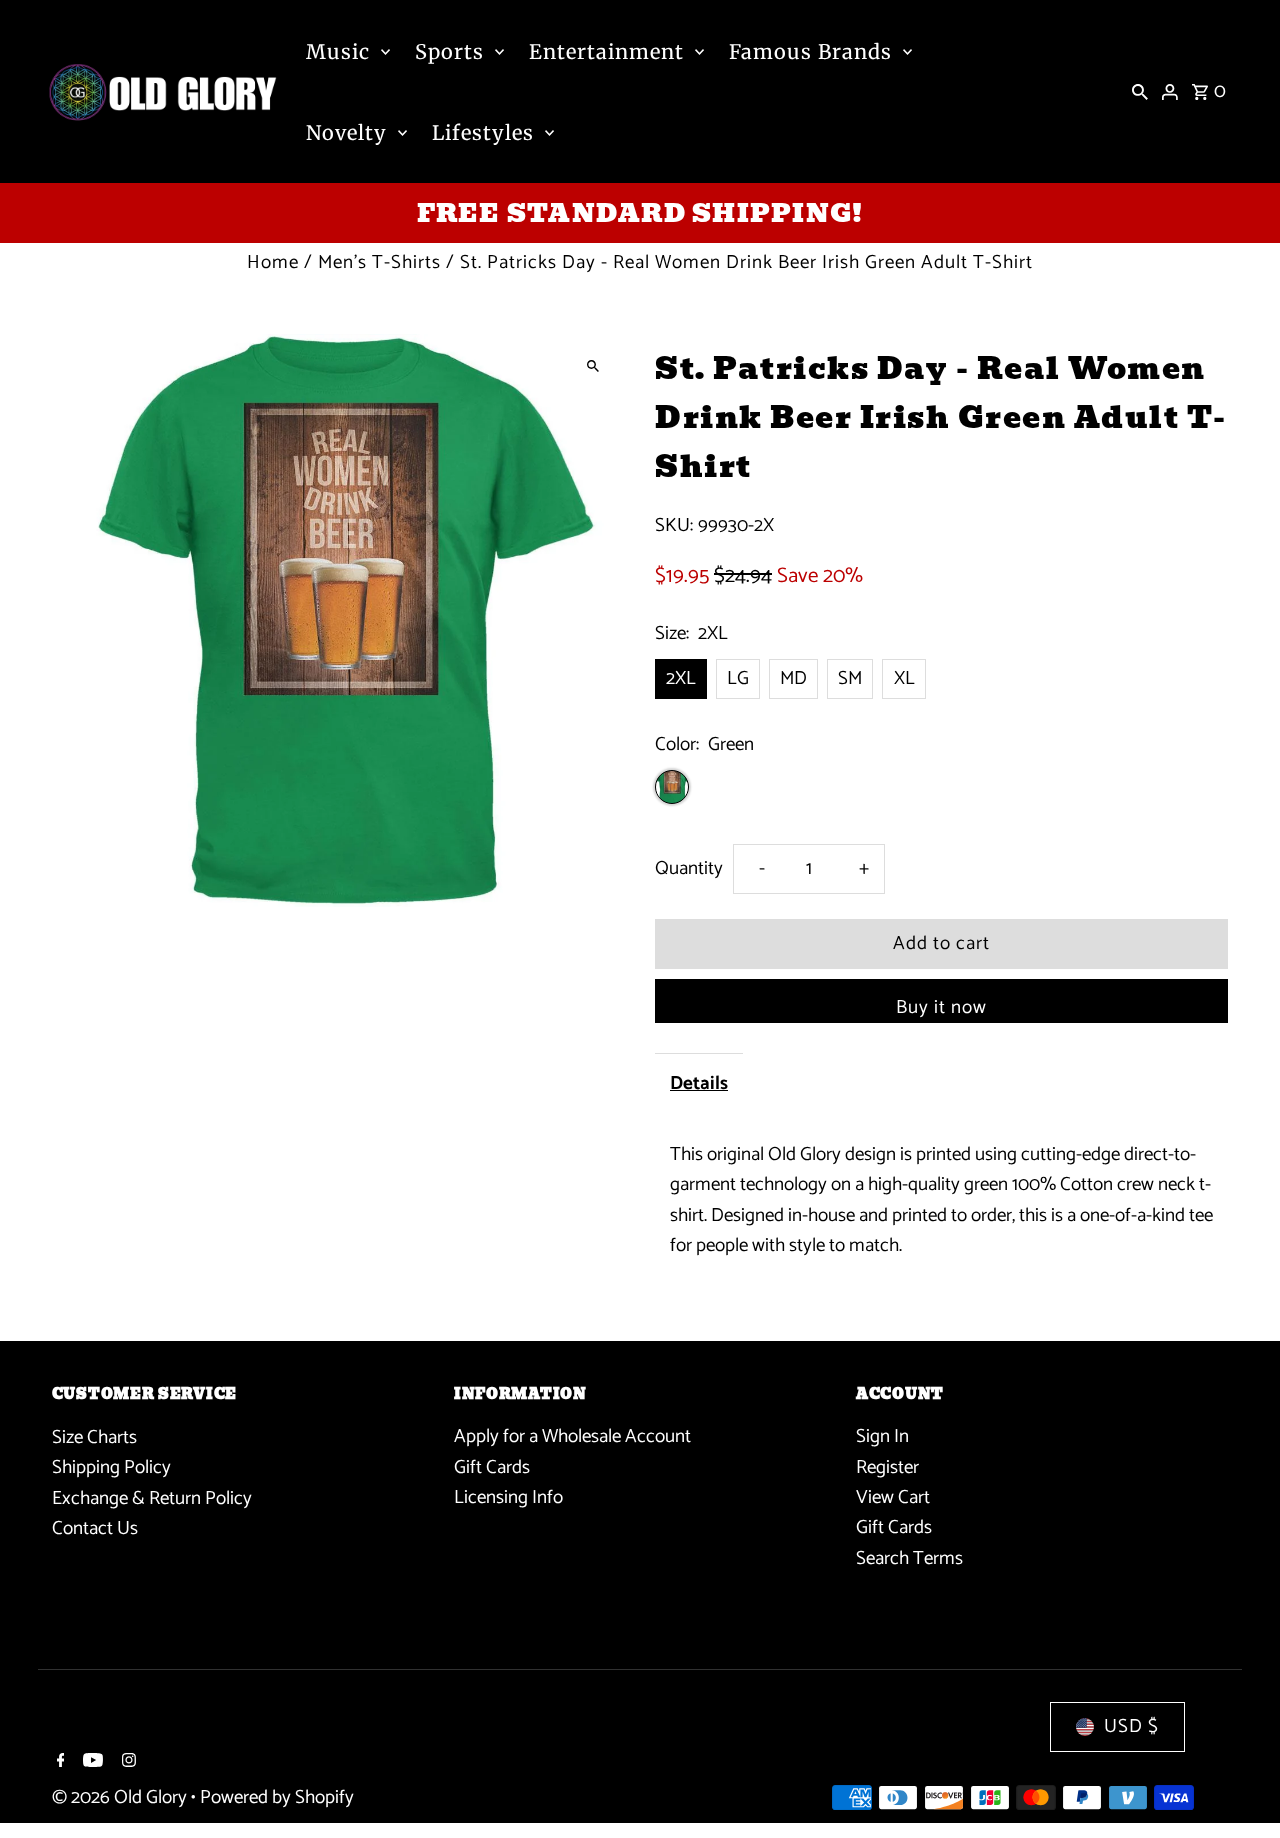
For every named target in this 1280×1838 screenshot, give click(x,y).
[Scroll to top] (1237, 1785)
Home (273, 262)
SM (850, 678)
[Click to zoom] (592, 366)
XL (904, 678)
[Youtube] (90, 1763)
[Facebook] (58, 1763)
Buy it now (941, 1007)
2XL (681, 678)
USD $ (1131, 1726)
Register (887, 1467)
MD (793, 678)
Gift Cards (492, 1467)
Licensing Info (508, 1498)
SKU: (674, 526)
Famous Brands (810, 51)
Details (699, 1083)
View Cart (893, 1498)
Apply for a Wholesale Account (572, 1437)
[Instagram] (126, 1763)
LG (738, 678)
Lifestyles (483, 132)
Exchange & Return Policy (152, 1498)
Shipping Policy (111, 1467)
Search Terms (909, 1558)
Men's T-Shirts (379, 262)
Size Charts (94, 1437)
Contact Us (95, 1528)
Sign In (882, 1437)
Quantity (689, 868)
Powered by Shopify (277, 1797)
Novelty (346, 132)
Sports (449, 51)
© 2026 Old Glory (121, 1797)
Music (338, 51)
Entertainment (606, 51)
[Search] (1140, 92)
